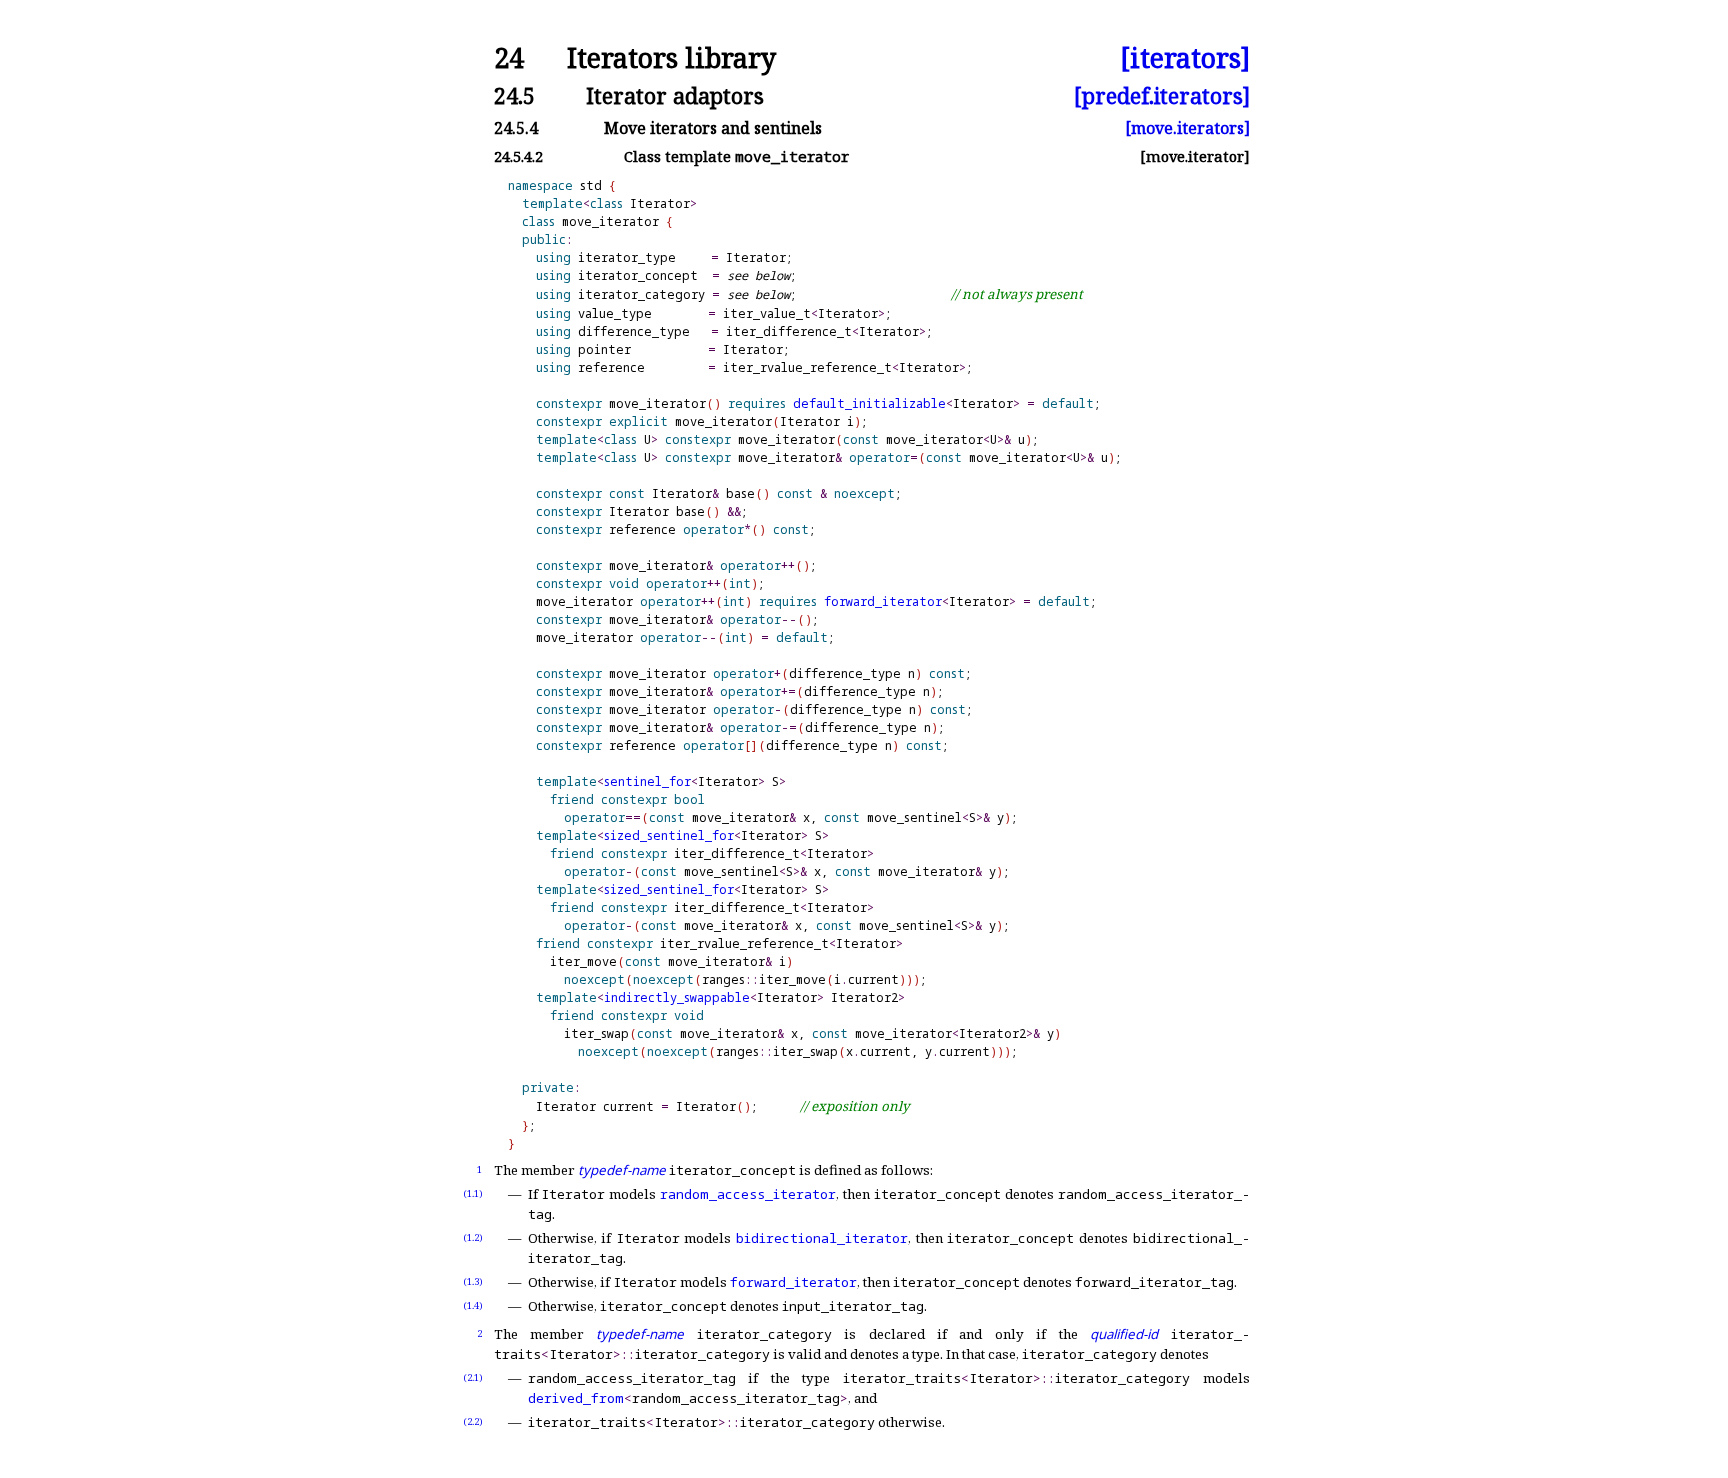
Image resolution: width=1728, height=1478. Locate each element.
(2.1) (473, 1377)
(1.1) (473, 1193)
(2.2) (473, 1421)
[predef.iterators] (1162, 95)
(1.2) (473, 1237)
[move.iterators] (1187, 128)
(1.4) (473, 1305)
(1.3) (473, 1281)
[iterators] (1185, 58)
